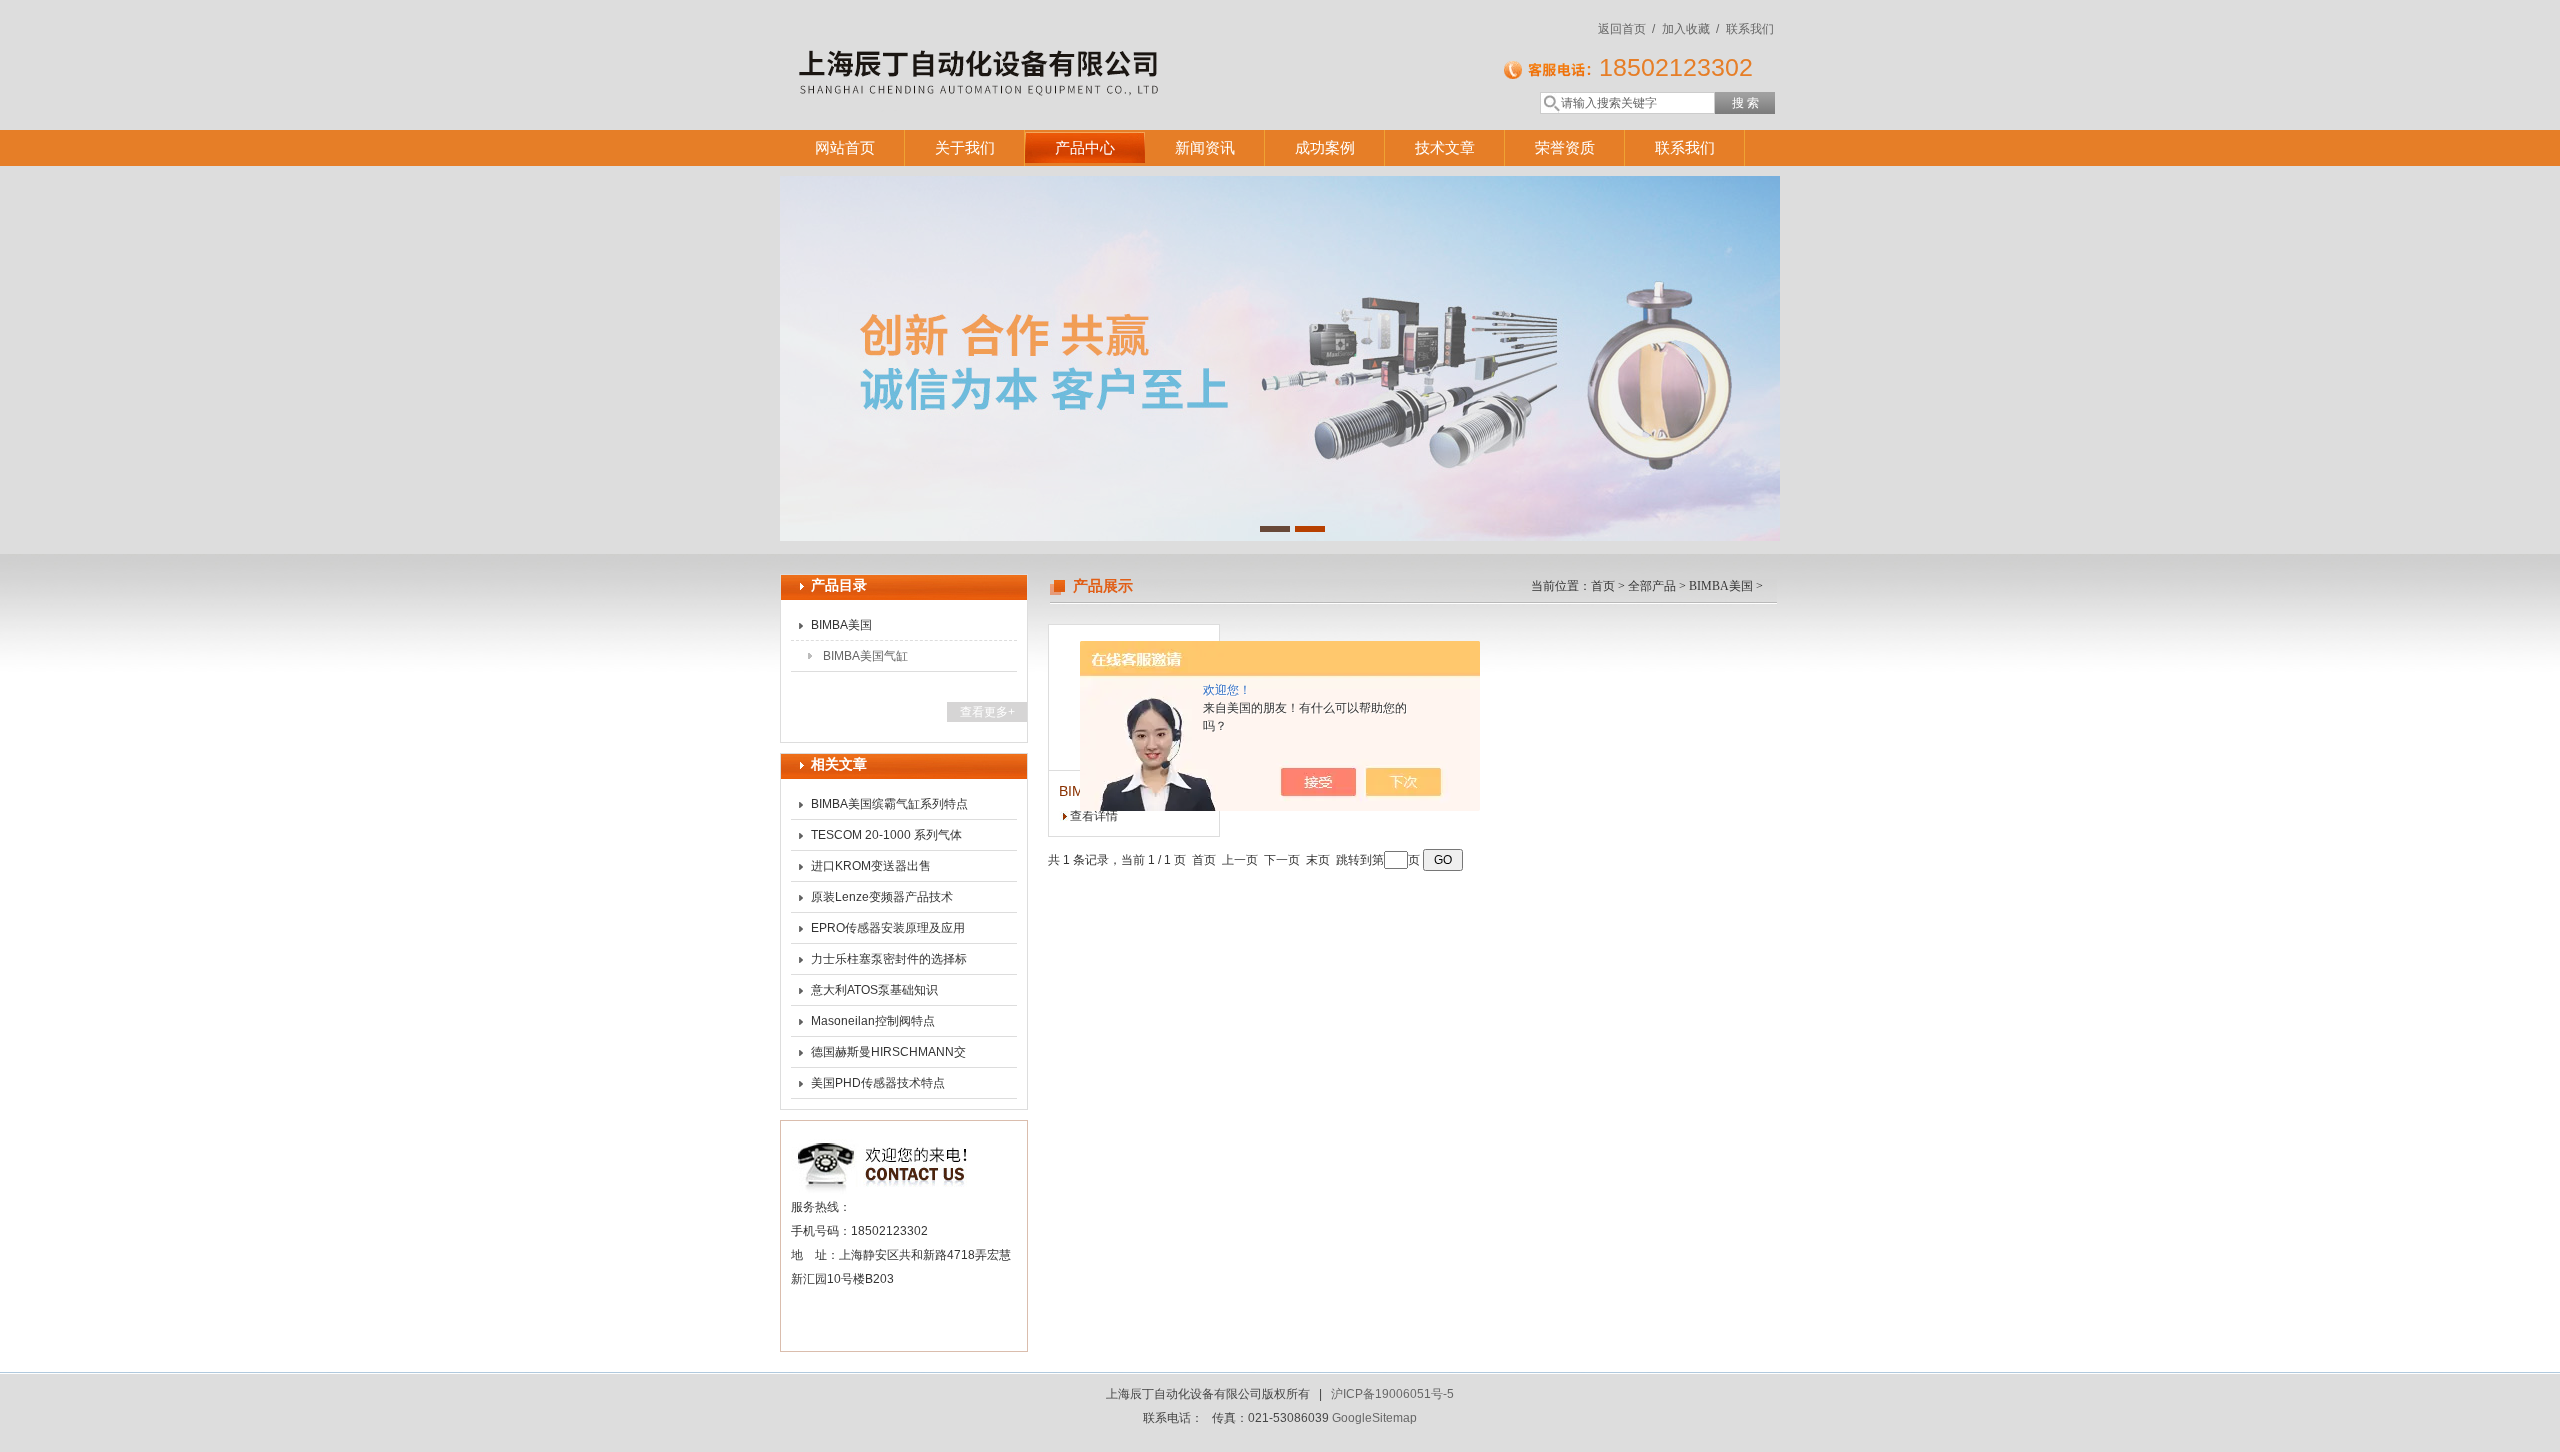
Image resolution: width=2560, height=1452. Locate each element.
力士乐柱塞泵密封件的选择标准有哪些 (889, 963)
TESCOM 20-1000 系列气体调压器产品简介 (886, 839)
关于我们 (965, 147)
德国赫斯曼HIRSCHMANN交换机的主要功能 (888, 1056)
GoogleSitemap (1374, 1418)
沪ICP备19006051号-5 (1392, 1394)
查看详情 (1094, 816)
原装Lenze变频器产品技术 (882, 897)
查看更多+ (987, 712)
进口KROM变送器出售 (871, 866)
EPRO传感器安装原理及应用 (888, 928)
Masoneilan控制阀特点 (873, 1021)
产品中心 (1085, 147)
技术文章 (1445, 147)
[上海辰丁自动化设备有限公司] (1070, 45)
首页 (1603, 586)
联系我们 (1750, 29)
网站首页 (845, 147)
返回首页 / (1626, 29)
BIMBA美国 (841, 625)
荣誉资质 (1565, 147)
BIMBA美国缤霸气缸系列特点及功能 (889, 808)
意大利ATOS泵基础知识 (874, 990)
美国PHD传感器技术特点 (878, 1083)
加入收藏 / (1690, 29)
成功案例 (1325, 147)
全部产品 (1652, 586)
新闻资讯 (1205, 147)
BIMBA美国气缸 (865, 656)
